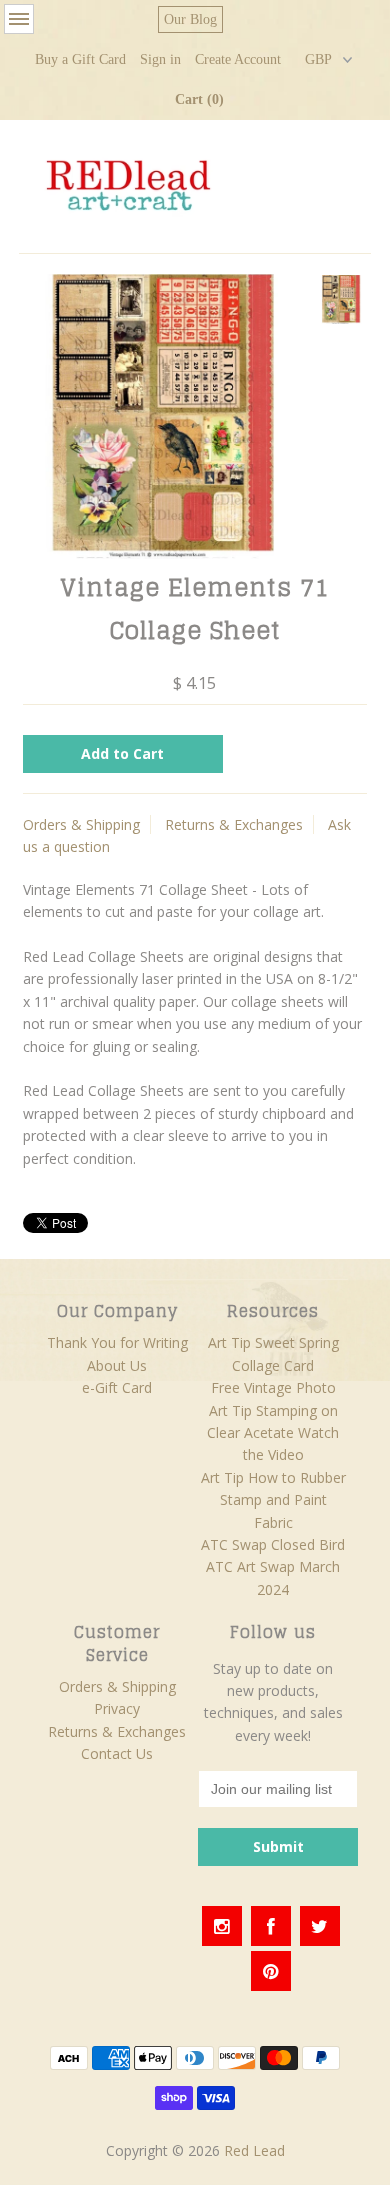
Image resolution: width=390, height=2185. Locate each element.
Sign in (160, 59)
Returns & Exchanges (234, 824)
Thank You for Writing (117, 1342)
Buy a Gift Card (80, 59)
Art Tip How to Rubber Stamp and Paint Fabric (273, 1500)
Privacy (117, 1708)
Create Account (238, 59)
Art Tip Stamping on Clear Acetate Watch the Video (273, 1433)
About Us (117, 1365)
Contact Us (117, 1753)
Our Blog (190, 19)
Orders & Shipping (81, 824)
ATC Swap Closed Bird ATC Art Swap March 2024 (273, 1567)
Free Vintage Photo (273, 1387)
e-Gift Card (117, 1387)
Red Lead (254, 2150)
